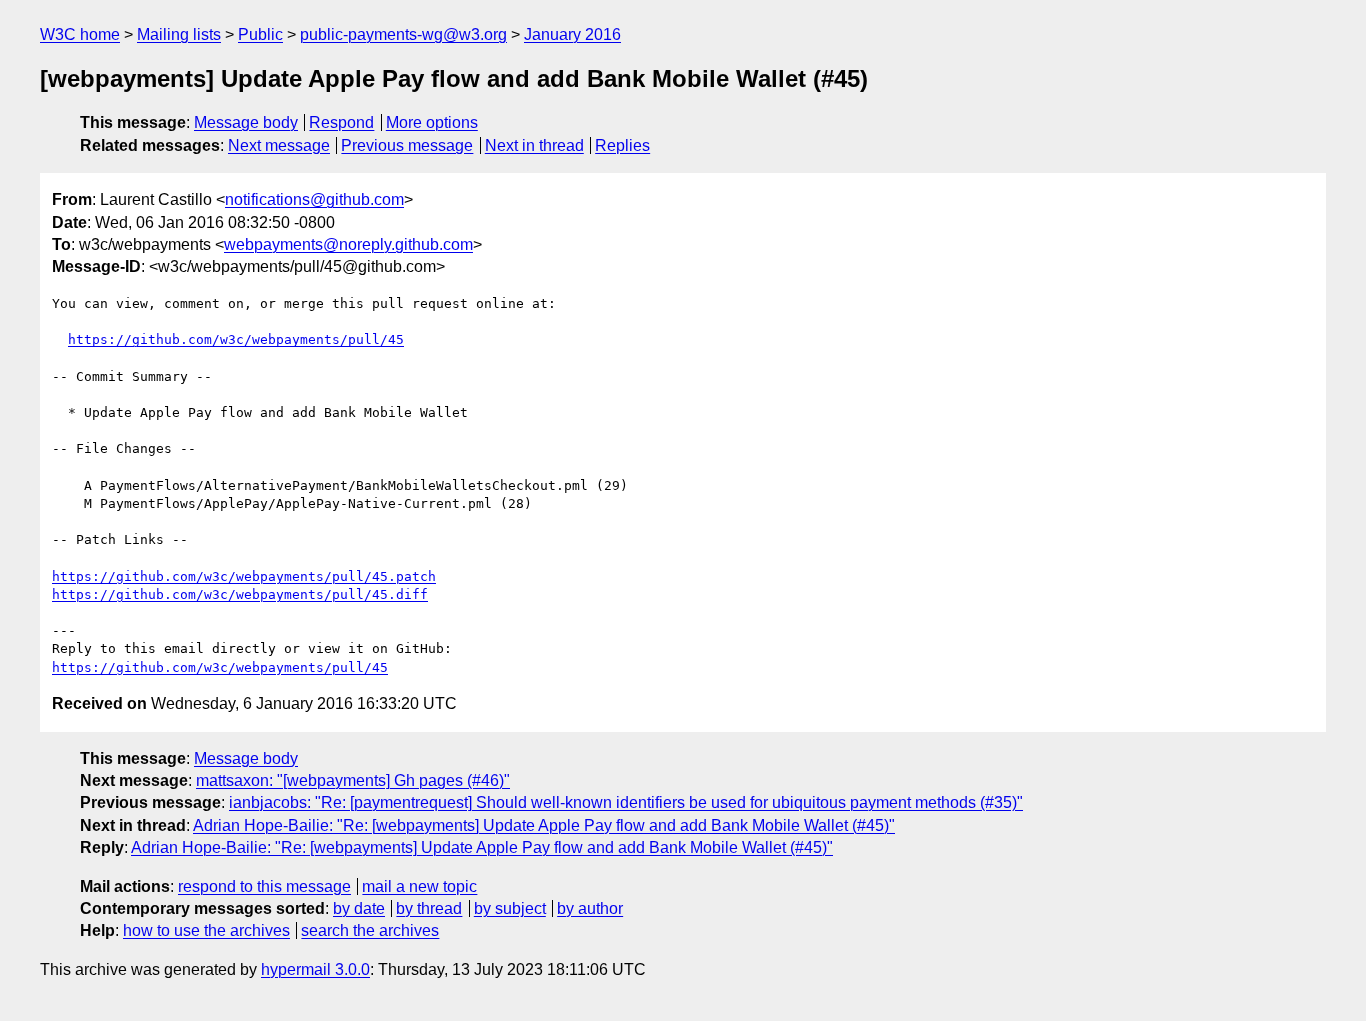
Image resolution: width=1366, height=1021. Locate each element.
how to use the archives (206, 930)
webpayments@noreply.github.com (348, 244)
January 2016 (572, 34)
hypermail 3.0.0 (315, 969)
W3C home (80, 34)
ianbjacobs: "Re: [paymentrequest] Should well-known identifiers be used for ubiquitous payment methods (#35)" (626, 802)
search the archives (370, 930)
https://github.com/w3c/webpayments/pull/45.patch (244, 576)
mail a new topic (419, 886)
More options (432, 122)
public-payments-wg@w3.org (403, 34)
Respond (341, 122)
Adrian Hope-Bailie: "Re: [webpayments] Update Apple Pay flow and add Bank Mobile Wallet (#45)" (544, 825)
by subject (510, 908)
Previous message (407, 145)
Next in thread (534, 145)
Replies (622, 145)
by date (359, 908)
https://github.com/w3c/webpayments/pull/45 (236, 339)
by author (590, 908)
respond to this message (264, 886)
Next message (279, 145)
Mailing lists (179, 34)
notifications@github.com (314, 199)
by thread (429, 908)
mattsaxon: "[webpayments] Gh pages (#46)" (353, 780)
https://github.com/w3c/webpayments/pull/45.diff (240, 594)
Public (260, 34)
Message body (246, 122)
